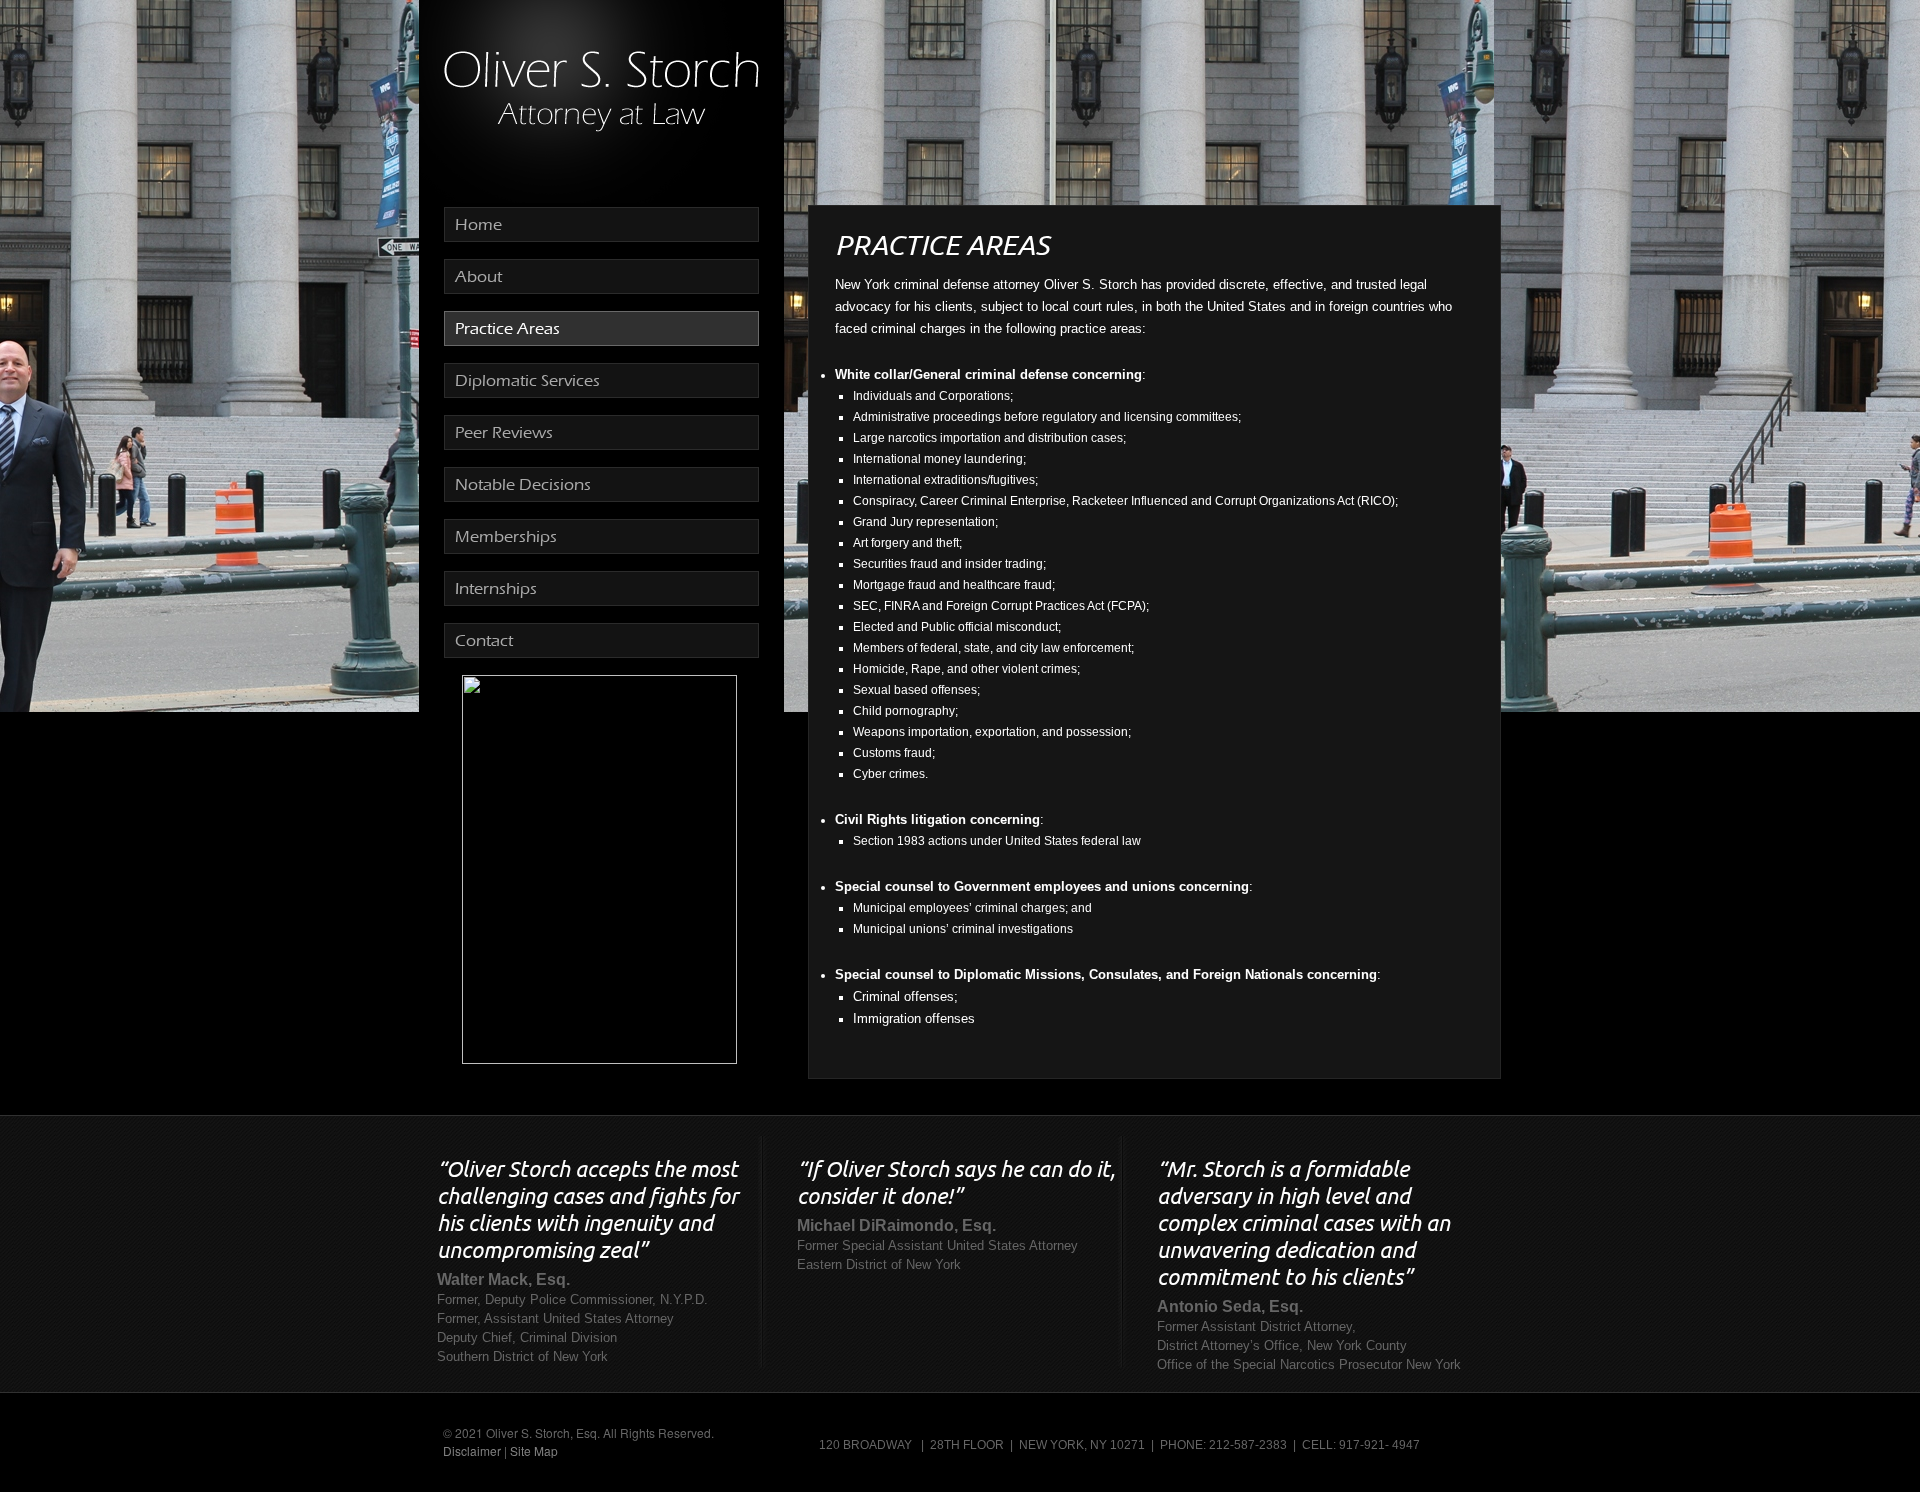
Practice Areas (507, 328)
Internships (496, 588)
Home (478, 224)
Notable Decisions (523, 484)
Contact (484, 640)
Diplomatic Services (527, 380)
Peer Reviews (504, 432)
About (478, 276)
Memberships (506, 536)
